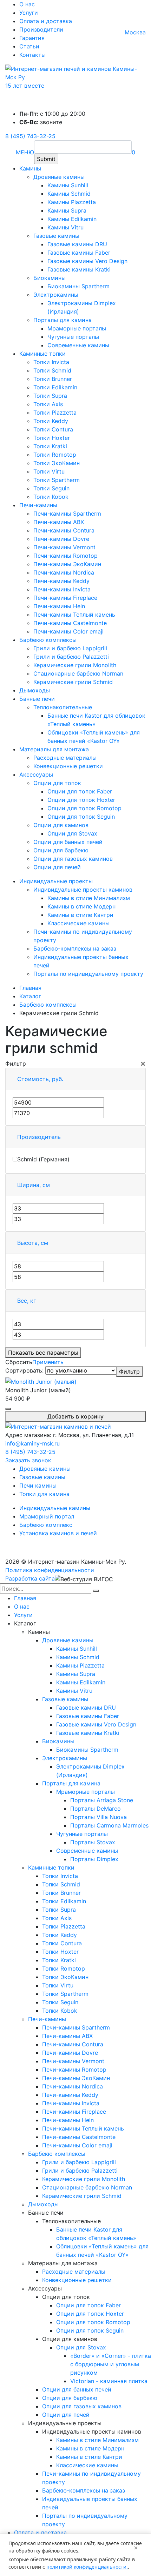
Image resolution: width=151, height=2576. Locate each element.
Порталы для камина (63, 320)
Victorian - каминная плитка (109, 2381)
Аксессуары (36, 774)
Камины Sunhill (68, 185)
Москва (135, 32)
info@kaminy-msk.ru (32, 1443)
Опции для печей (57, 867)
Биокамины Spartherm (78, 286)
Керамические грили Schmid (73, 682)
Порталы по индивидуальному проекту (88, 974)
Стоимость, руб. (40, 1079)
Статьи (29, 46)
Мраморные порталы (77, 328)
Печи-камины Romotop (65, 556)
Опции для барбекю (61, 850)
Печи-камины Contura (64, 530)
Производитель (39, 1137)
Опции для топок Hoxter (81, 800)
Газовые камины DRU (77, 244)
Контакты (32, 55)
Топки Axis (48, 404)
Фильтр (129, 1371)
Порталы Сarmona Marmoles (109, 1825)
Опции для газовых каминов (73, 859)
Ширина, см (34, 1185)
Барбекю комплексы (48, 640)
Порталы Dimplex (94, 1859)
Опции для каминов (61, 825)
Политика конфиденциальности (50, 1570)
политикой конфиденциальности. (87, 2567)
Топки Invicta (51, 362)
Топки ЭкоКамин (57, 463)
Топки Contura (53, 429)
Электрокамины (56, 295)
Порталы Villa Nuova (99, 1817)
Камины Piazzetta (72, 202)
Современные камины (78, 345)
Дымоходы (35, 690)
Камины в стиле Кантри (80, 915)
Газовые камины (56, 236)
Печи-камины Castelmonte (70, 623)
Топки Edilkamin (55, 387)
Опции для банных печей (68, 842)
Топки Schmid (52, 370)
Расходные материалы (65, 758)
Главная (25, 1598)
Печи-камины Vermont (64, 547)
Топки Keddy (51, 421)
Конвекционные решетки (68, 766)
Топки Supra (50, 396)
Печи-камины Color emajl (68, 631)
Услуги (29, 13)
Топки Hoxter (52, 438)
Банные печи (37, 699)
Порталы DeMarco (96, 1809)
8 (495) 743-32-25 (30, 136)
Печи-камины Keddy (61, 581)
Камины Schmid (69, 194)
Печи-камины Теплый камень (74, 615)
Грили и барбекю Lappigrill (70, 648)
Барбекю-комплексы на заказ (75, 948)
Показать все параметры (43, 1353)
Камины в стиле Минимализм (89, 898)
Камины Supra (67, 210)
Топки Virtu (49, 471)
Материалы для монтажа (54, 749)
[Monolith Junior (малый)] (41, 1381)
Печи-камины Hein (59, 606)
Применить (48, 1362)
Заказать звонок (28, 1460)
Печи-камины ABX (59, 522)
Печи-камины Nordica (64, 572)
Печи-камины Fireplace (65, 598)
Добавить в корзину (75, 1416)
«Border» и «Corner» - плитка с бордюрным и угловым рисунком (111, 2364)
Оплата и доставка (46, 21)
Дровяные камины (59, 177)
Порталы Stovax (93, 1842)
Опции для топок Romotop (84, 808)
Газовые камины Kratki (79, 269)
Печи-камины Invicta (62, 589)
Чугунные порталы (73, 337)
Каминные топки (42, 354)
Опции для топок (57, 783)
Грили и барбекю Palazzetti (71, 657)
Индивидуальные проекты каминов (83, 890)
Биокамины (50, 278)
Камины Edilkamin (72, 219)
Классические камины (78, 923)
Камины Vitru (65, 227)
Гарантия (32, 38)
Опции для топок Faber (80, 791)
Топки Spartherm (57, 480)
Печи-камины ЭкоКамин (67, 564)
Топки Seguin (51, 488)
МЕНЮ (25, 152)
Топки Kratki (50, 446)
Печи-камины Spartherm (67, 514)
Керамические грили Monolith (75, 665)
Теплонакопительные (63, 707)
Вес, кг (27, 1301)
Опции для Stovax (72, 833)
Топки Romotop (55, 455)
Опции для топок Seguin (81, 817)
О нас (27, 4)
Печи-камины (38, 505)
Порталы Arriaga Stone (102, 1800)
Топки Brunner (53, 379)
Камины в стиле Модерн (81, 906)
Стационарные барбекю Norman (78, 673)
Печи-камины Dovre (61, 539)
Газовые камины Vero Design (87, 261)
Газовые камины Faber (79, 253)
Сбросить (19, 1362)
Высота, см (33, 1243)
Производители (41, 29)
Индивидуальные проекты (56, 881)
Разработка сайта (30, 1578)
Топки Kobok (51, 497)
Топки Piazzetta (55, 412)
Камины (30, 168)
